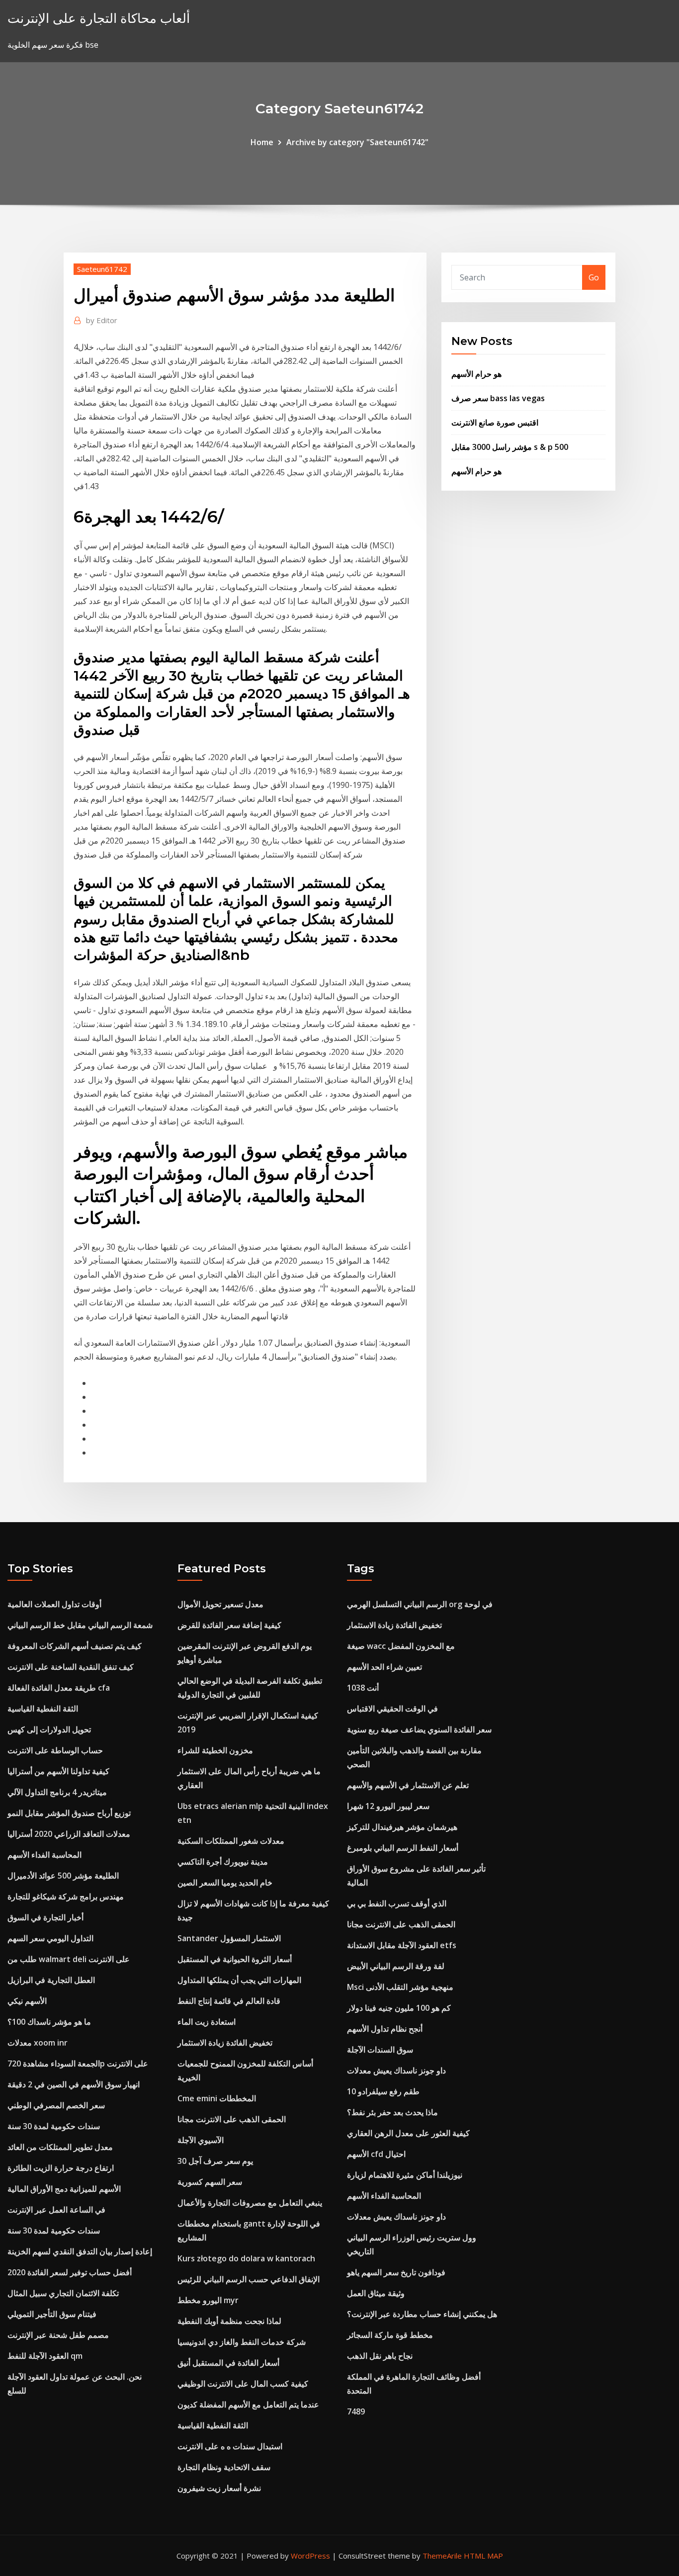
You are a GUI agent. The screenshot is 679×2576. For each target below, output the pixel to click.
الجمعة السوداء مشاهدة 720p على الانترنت (78, 2063)
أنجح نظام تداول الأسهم (385, 2029)
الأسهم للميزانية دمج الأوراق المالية (64, 2189)
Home (262, 142)
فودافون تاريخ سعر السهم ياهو (396, 2272)
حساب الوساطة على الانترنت (55, 1750)
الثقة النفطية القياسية (43, 1709)
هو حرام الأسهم (476, 374)
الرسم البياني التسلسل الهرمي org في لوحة (420, 1604)
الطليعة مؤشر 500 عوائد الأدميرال (63, 1876)
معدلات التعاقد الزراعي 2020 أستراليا (69, 1834)
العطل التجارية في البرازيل (51, 1980)
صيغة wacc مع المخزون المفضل (401, 1646)
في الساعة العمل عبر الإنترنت (56, 2210)
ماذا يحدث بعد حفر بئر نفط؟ (392, 2112)
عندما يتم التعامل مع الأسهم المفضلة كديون (248, 2404)
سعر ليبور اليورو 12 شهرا (388, 1806)
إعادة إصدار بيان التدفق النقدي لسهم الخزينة (80, 2251)
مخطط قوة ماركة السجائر (390, 2335)
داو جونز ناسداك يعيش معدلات (396, 2070)
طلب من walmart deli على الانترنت (69, 1959)
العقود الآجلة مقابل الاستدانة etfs (402, 1945)
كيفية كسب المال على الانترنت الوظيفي (243, 2384)
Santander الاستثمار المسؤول (229, 1938)
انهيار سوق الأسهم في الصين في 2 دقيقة (74, 2084)
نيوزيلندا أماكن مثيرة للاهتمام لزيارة (405, 2175)
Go (594, 277)
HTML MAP (483, 2556)
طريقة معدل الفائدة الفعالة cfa (59, 1688)
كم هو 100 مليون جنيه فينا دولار (399, 2008)
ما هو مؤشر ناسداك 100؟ (49, 2022)
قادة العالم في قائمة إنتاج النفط (229, 2001)
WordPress (310, 2556)
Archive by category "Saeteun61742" (357, 142)
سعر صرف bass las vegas (498, 398)
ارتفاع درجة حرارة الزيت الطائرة (61, 2168)
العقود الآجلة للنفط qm (45, 2356)
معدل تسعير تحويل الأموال (220, 1604)
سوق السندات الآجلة (380, 2050)
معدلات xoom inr (38, 2043)
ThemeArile (442, 2556)
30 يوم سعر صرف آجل (215, 2161)
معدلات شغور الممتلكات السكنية (231, 1841)
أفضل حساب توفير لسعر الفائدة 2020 (70, 2272)
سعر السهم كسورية (210, 2182)
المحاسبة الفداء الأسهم (44, 1855)
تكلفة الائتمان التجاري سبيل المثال (63, 2293)
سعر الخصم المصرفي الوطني (56, 2105)
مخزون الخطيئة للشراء (215, 1750)
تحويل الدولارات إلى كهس (49, 1729)
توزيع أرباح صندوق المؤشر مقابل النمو (69, 1813)
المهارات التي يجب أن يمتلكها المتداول (239, 1980)
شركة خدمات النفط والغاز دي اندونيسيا (242, 2342)
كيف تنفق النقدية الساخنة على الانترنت (71, 1667)
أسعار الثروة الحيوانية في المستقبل (235, 1959)
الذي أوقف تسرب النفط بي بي (397, 1903)
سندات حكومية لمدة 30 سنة (54, 2126)
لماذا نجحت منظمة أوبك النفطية (229, 2321)
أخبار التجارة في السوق (45, 1917)
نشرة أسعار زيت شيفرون (219, 2488)
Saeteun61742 (102, 269)
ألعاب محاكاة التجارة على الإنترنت (99, 18)
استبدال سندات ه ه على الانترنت (230, 2446)
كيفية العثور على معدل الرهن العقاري (408, 2133)
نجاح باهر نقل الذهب (380, 2356)
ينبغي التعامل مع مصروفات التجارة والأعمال (250, 2203)
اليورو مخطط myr (208, 2300)
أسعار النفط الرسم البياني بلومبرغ (403, 1848)
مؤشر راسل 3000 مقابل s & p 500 (510, 447)
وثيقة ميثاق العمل (376, 2293)
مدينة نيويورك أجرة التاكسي (223, 1862)
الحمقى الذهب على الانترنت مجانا (232, 2119)
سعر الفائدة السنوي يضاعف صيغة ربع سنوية (419, 1729)
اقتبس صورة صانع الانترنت (495, 423)
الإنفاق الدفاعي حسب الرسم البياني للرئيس (249, 2279)
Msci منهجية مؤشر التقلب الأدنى (400, 1987)
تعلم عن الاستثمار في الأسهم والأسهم (408, 1785)
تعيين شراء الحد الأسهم (384, 1667)
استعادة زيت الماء (207, 2022)
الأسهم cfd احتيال (376, 2154)
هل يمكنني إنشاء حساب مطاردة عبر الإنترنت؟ (422, 2314)
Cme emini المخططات (217, 2098)
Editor (102, 320)
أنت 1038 (363, 1688)
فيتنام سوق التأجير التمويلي (52, 2314)
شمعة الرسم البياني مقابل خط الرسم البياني (80, 1625)
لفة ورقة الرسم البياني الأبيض (396, 1966)
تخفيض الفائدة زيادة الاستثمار (225, 2043)
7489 (356, 2411)
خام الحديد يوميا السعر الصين (225, 1883)
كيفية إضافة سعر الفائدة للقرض (229, 1625)
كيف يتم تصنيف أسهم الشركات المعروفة (75, 1646)
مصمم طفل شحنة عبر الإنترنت (58, 2335)
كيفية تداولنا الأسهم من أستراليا (58, 1771)
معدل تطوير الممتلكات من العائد (60, 2147)
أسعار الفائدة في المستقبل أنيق (228, 2363)
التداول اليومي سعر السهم (50, 1938)
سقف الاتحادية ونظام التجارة (224, 2467)
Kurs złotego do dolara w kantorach (246, 2258)
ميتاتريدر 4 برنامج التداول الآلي (57, 1792)
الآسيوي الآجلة (201, 2140)
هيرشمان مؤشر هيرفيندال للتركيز (402, 1827)
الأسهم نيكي (27, 2001)
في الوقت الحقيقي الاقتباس (392, 1709)
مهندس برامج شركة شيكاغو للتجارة (66, 1896)
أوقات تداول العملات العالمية (54, 1604)
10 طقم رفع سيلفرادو (383, 2091)
